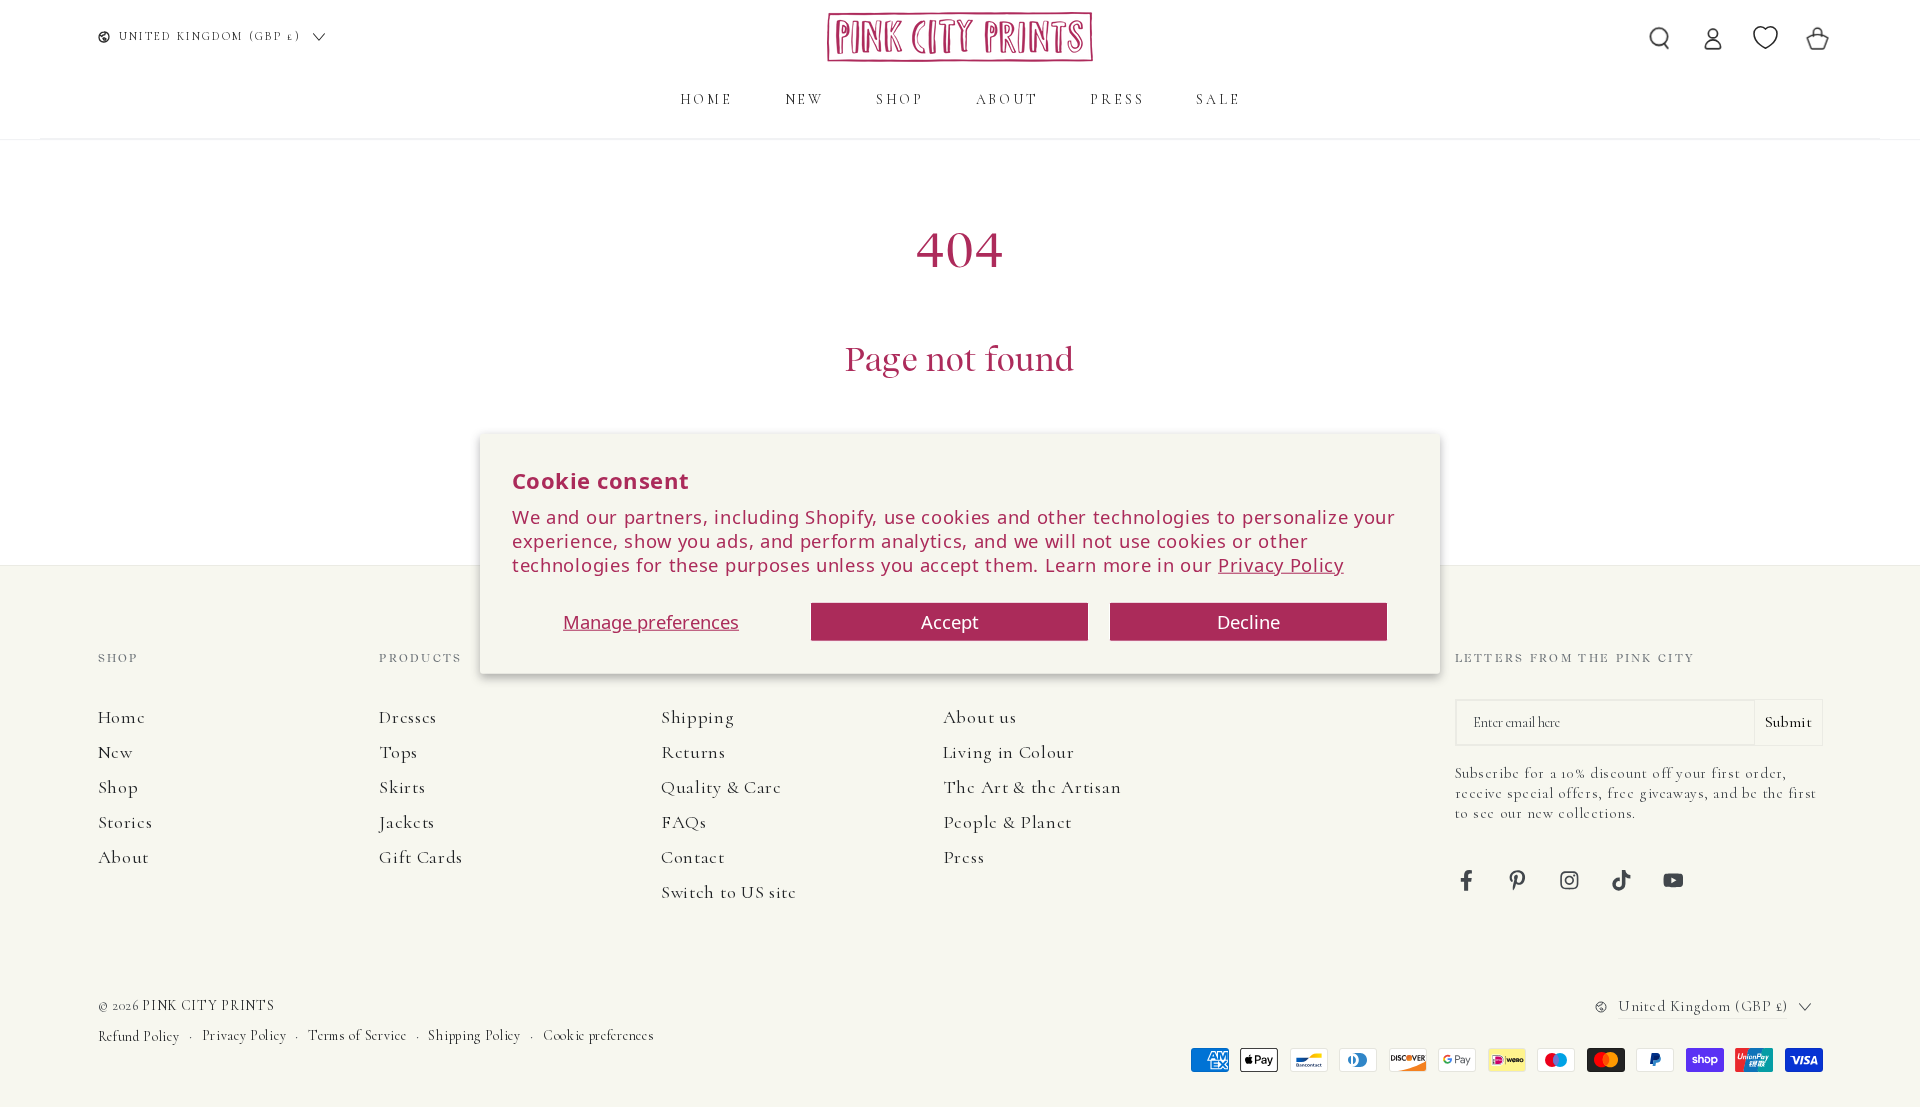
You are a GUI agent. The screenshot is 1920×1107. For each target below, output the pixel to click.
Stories (125, 822)
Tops (398, 752)
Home (122, 717)
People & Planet (1007, 822)
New (115, 752)
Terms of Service (357, 1035)
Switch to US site (729, 892)
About (123, 857)
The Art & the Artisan (1032, 787)
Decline (1248, 621)
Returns (693, 752)
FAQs (684, 822)
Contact (693, 857)
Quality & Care (721, 787)
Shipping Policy (474, 1035)
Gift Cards (421, 857)
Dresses (408, 717)
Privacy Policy (1281, 564)
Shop (118, 787)
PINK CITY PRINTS (208, 1005)
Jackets (407, 822)
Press (963, 857)
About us (980, 717)
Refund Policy (139, 1036)
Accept (950, 621)
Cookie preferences (598, 1035)
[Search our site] (1660, 37)
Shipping (698, 717)
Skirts (402, 787)
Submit (1788, 722)
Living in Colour (1009, 752)
